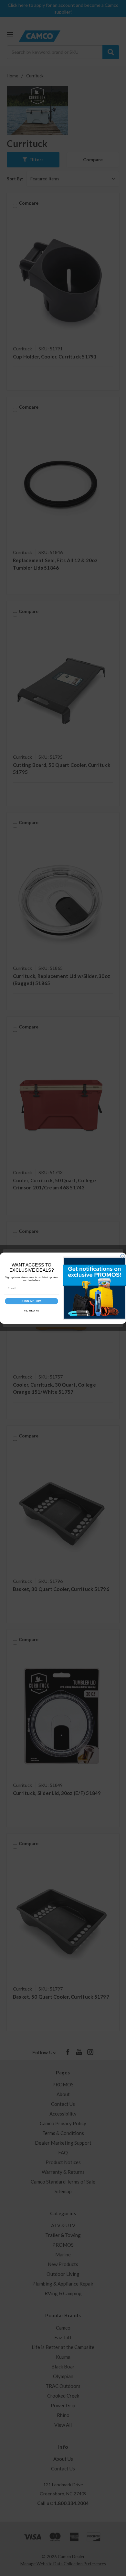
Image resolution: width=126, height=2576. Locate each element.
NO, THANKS (32, 1311)
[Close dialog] (122, 1256)
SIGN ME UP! (31, 1301)
